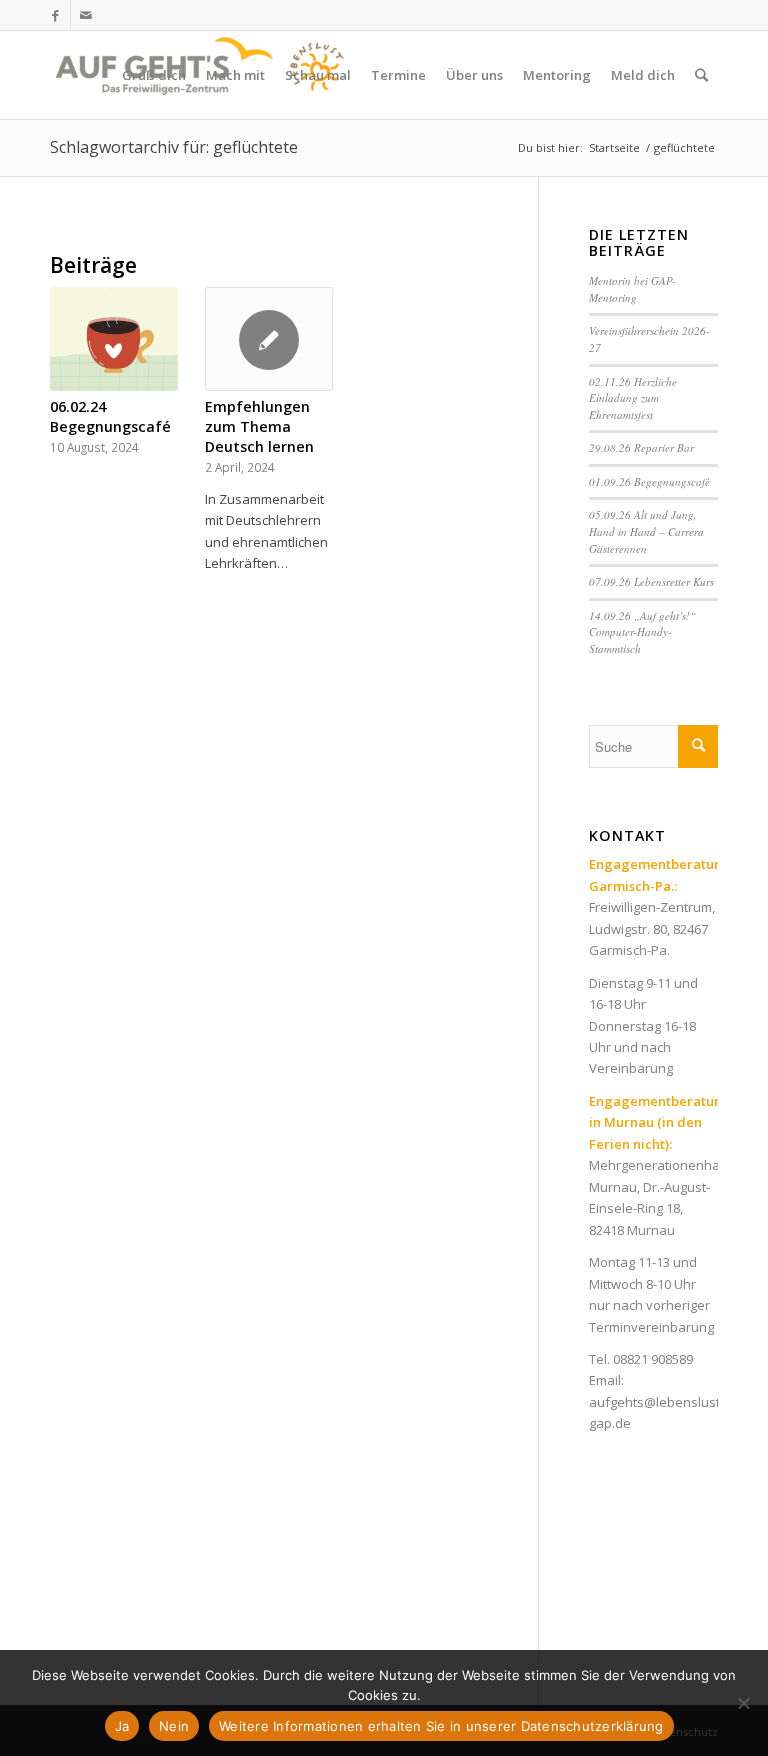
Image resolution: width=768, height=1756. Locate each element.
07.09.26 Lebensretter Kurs (651, 581)
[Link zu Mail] (86, 15)
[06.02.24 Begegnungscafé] (114, 339)
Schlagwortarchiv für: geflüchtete (174, 147)
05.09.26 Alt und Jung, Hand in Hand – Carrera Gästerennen (646, 531)
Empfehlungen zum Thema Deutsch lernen (259, 426)
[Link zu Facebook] (55, 15)
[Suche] (701, 75)
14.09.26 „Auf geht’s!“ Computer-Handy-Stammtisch (642, 632)
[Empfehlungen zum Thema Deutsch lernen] (269, 339)
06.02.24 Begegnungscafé (110, 416)
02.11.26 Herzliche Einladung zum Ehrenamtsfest (633, 398)
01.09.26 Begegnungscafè (649, 481)
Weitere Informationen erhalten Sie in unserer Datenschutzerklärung (441, 1726)
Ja (122, 1726)
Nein (174, 1726)
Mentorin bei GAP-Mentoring (632, 289)
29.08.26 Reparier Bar (641, 447)
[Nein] (743, 1703)
